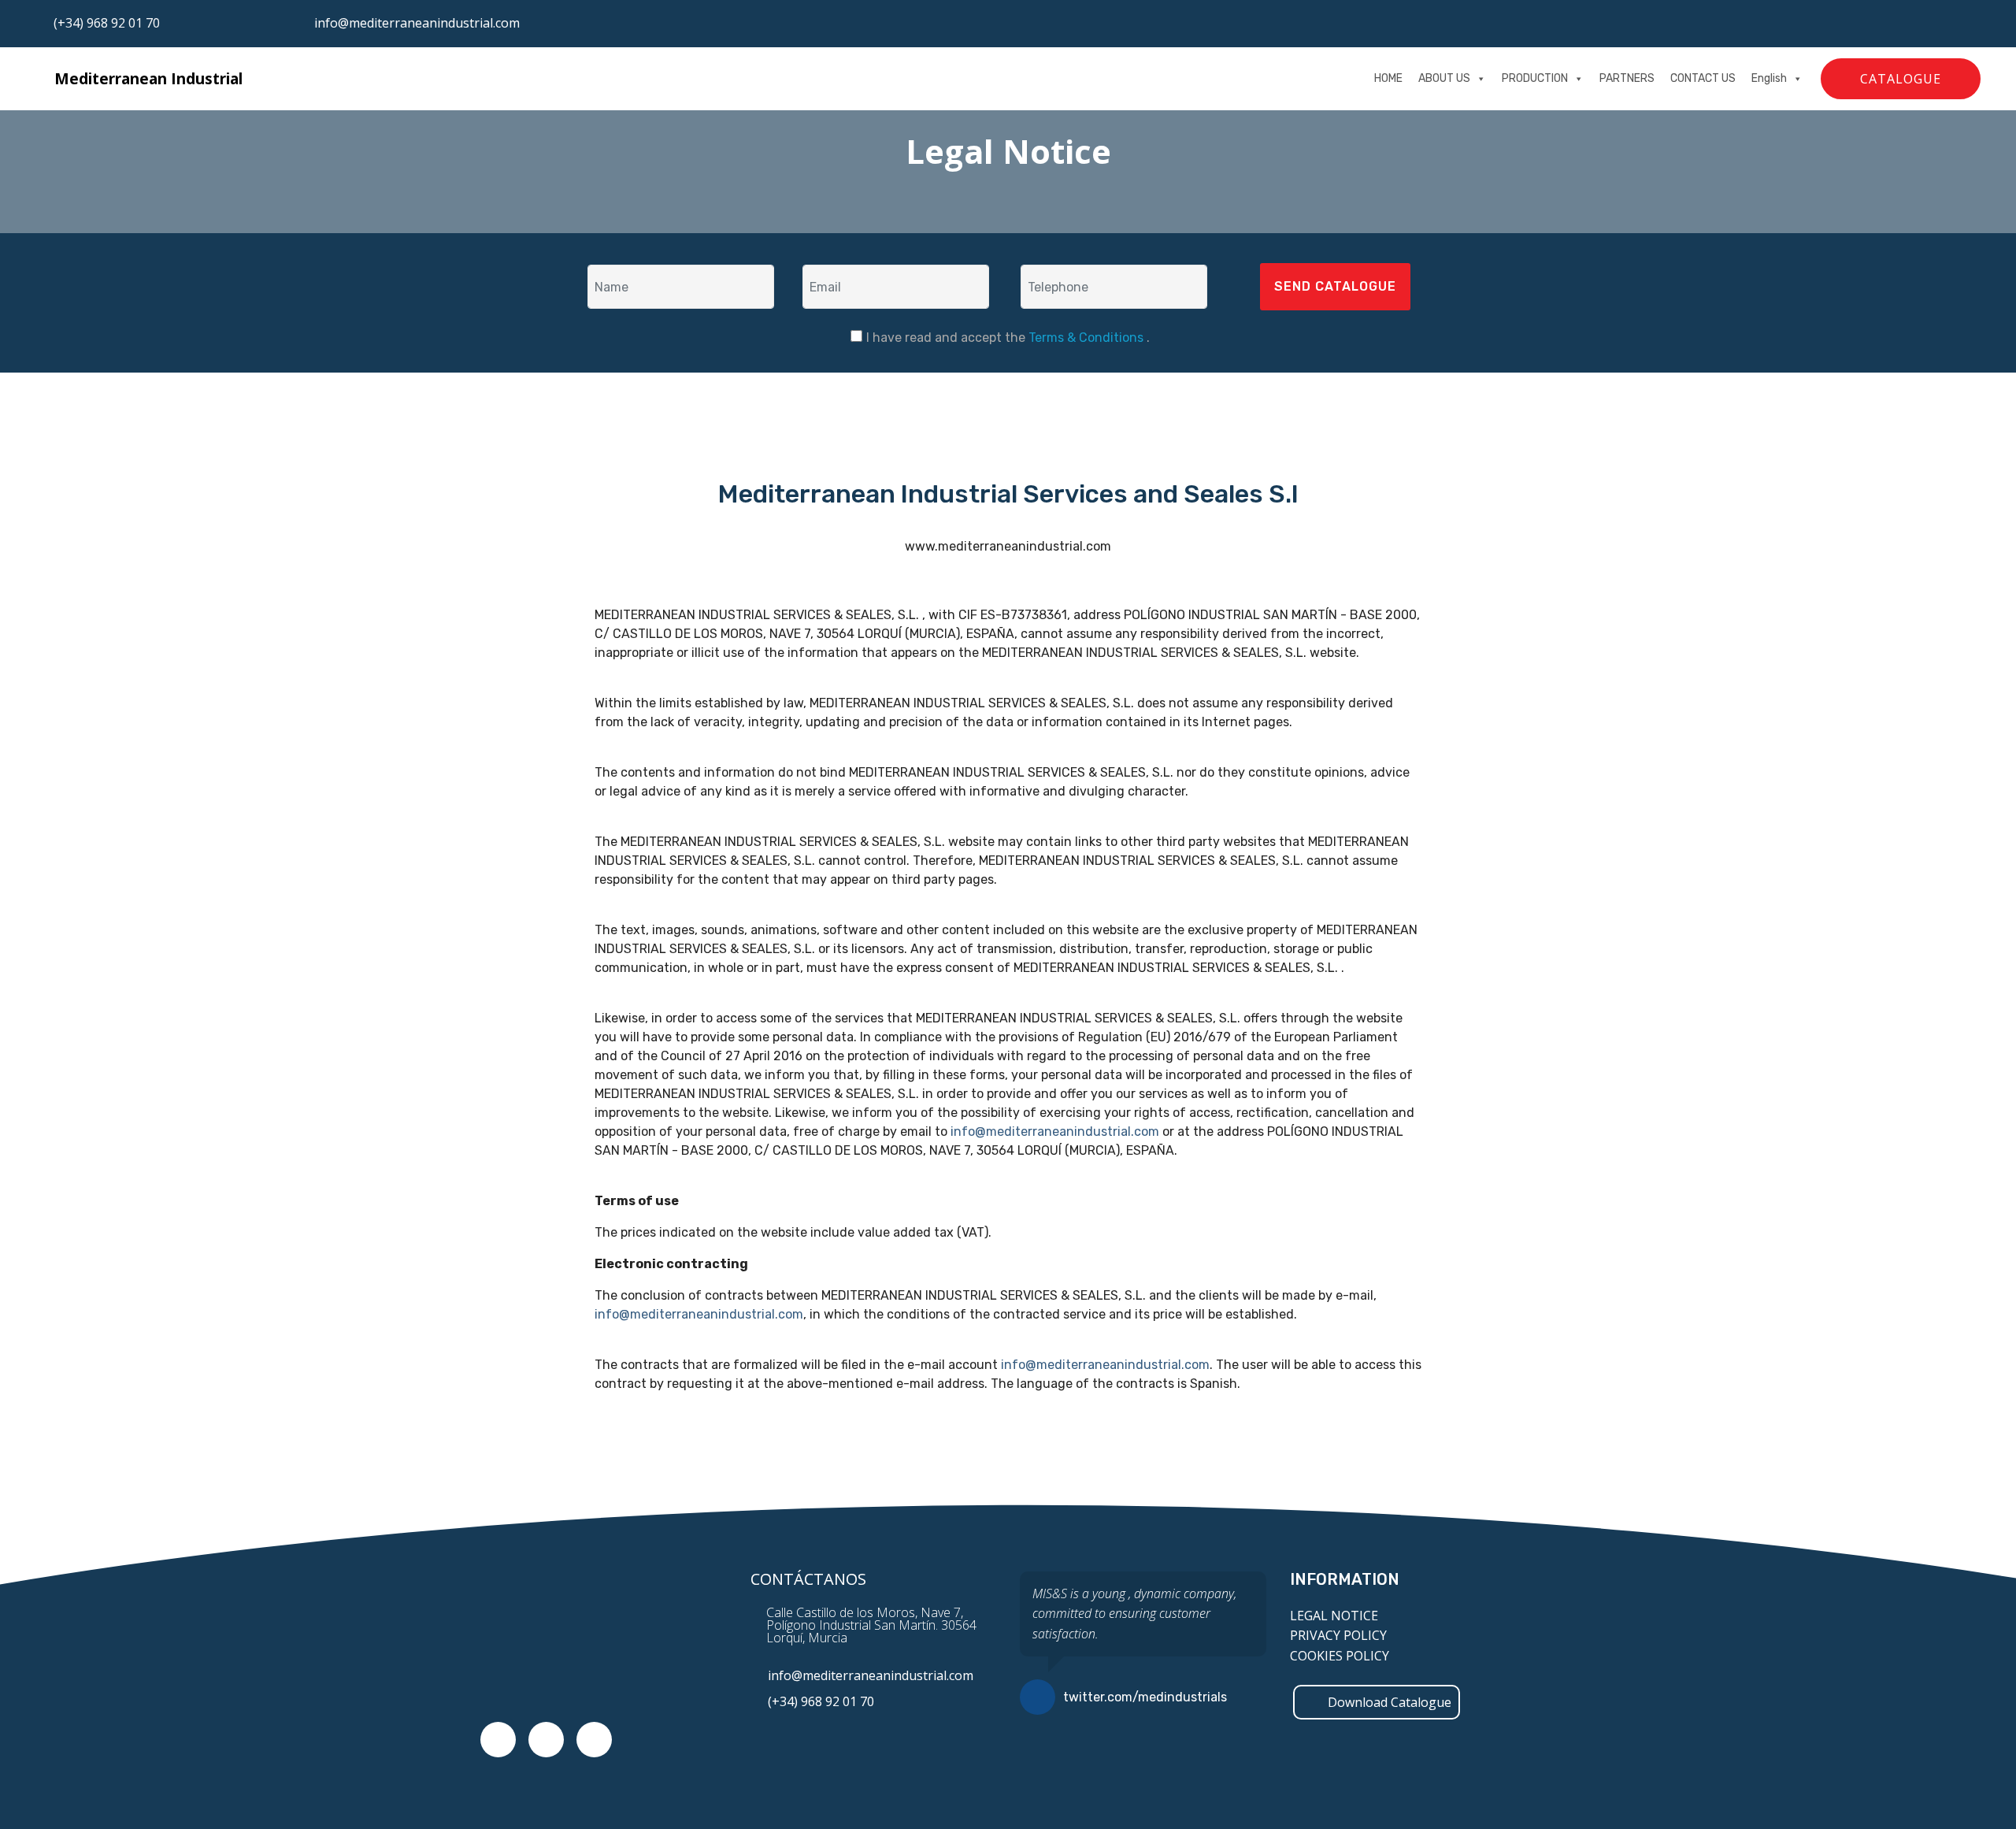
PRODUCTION (1535, 78)
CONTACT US (1703, 78)
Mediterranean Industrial (148, 78)
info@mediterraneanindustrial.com (417, 23)
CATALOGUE (1901, 79)
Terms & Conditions (1088, 338)
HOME (1388, 78)
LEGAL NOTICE (1334, 1616)
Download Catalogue (1390, 1702)
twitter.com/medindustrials (1145, 1697)
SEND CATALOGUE (1335, 286)
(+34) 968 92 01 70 (107, 23)
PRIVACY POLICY (1338, 1635)
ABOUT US (1444, 78)
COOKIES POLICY (1340, 1656)
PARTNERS (1627, 78)
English (1769, 78)
